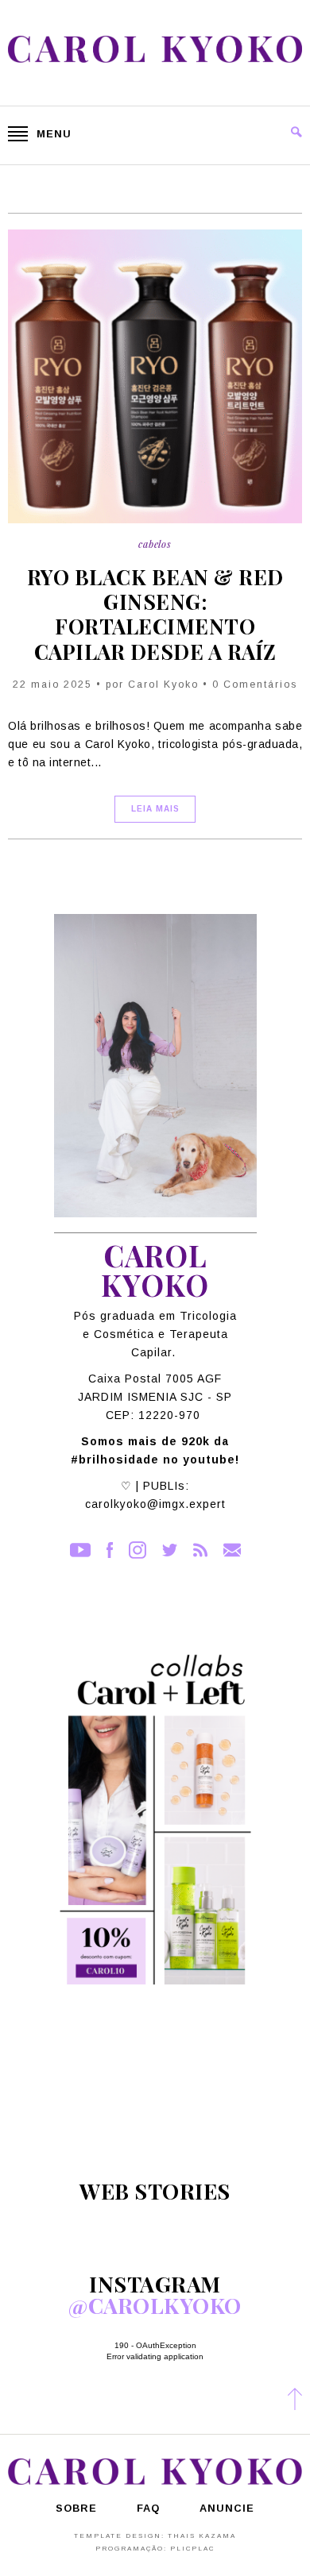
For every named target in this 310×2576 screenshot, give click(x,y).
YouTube (80, 1550)
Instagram (138, 1550)
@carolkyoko (155, 2305)
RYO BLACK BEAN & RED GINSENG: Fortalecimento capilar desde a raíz (155, 614)
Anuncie (227, 2509)
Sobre (76, 2509)
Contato (232, 1550)
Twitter (170, 1550)
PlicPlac (192, 2549)
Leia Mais (155, 809)
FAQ (148, 2509)
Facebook (110, 1550)
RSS (200, 1550)
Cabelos (155, 544)
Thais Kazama (202, 2536)
